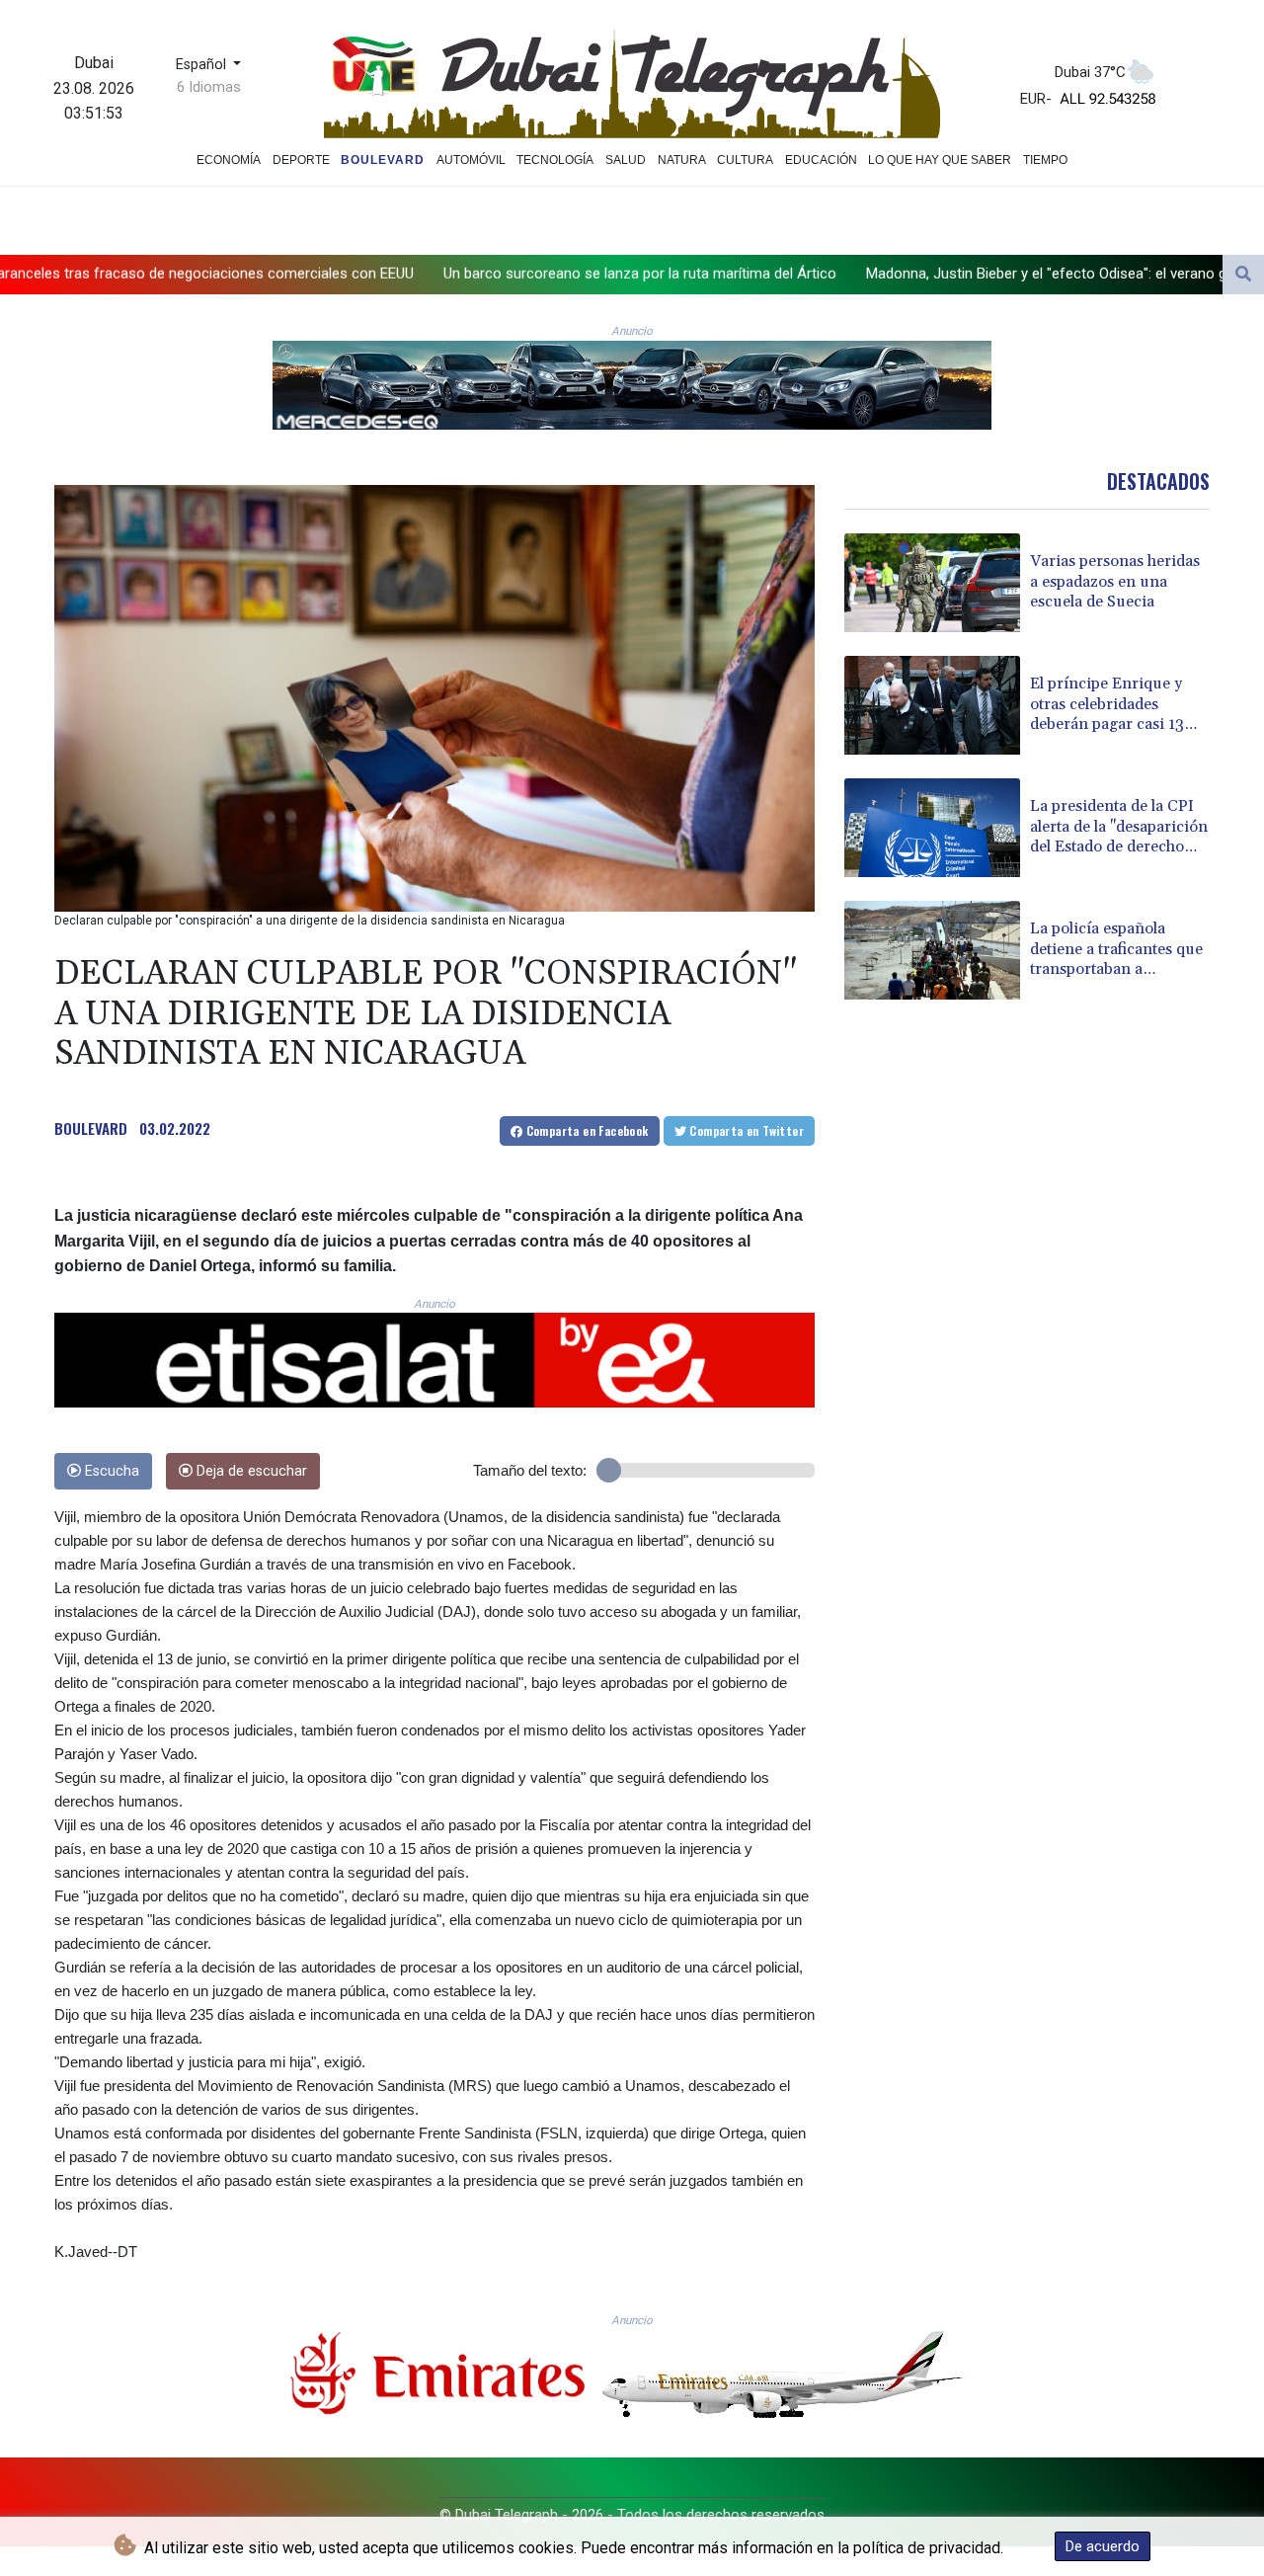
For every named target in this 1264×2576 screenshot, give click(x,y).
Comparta (585, 1130)
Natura (682, 160)
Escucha (110, 1471)
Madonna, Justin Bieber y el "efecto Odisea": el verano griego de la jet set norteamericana (872, 274)
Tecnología (555, 160)
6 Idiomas (209, 87)
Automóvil (471, 160)
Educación (821, 160)
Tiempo (1045, 160)
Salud (626, 160)
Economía (229, 160)
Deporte (301, 160)
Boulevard (383, 160)
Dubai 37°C (1090, 72)
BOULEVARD (91, 1128)
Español (203, 65)
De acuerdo (1103, 2546)
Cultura (745, 160)
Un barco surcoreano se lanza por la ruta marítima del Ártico (356, 274)
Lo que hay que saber (940, 160)
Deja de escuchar (250, 1471)
